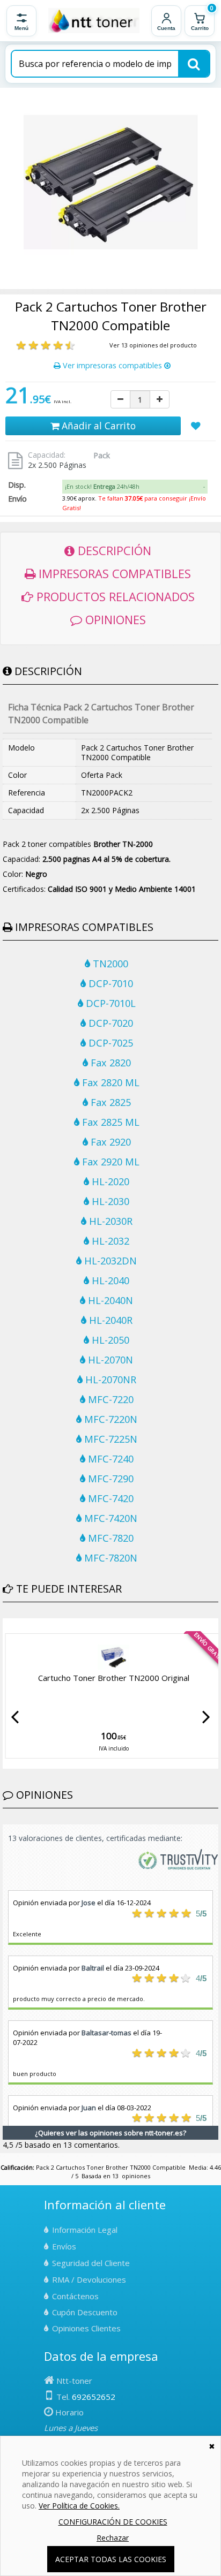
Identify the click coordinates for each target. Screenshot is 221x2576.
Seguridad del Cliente (91, 2263)
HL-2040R (109, 1320)
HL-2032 (109, 1241)
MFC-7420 (109, 1498)
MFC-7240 (109, 1459)
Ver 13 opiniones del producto (153, 345)
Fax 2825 (109, 1102)
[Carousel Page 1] (6, 1626)
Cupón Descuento (85, 2312)
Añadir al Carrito (97, 426)
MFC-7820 (109, 1538)
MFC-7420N (109, 1518)
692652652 (94, 2397)
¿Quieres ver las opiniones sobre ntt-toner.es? (110, 2133)
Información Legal (85, 2230)
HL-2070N (109, 1360)
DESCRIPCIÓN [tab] (113, 550)
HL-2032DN (109, 1261)
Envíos (64, 2246)
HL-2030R (109, 1221)
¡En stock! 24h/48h (102, 486)
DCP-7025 (109, 1043)
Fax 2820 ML (109, 1082)
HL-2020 (109, 1181)
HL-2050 (109, 1340)
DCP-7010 (109, 983)
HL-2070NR (109, 1380)
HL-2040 (109, 1281)
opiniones (136, 2176)
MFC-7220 (109, 1399)
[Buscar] (194, 64)
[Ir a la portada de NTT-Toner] (94, 21)
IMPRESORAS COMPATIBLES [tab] (113, 573)
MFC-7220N (109, 1419)
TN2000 (109, 964)
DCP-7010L (109, 1003)
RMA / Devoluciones (89, 2279)
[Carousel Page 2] (12, 1626)
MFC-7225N (109, 1439)
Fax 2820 (109, 1063)
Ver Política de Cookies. (79, 2506)
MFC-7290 (109, 1479)
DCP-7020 (109, 1023)
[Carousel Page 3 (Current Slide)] (19, 1626)
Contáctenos (75, 2296)
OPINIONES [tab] (114, 619)
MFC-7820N (109, 1558)
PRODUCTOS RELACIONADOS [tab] (114, 596)
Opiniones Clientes (86, 2328)
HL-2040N (109, 1300)
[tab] (135, 487)
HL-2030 (109, 1201)
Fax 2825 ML (109, 1122)
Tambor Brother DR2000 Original (114, 1683)
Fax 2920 (109, 1142)
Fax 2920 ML (109, 1162)
